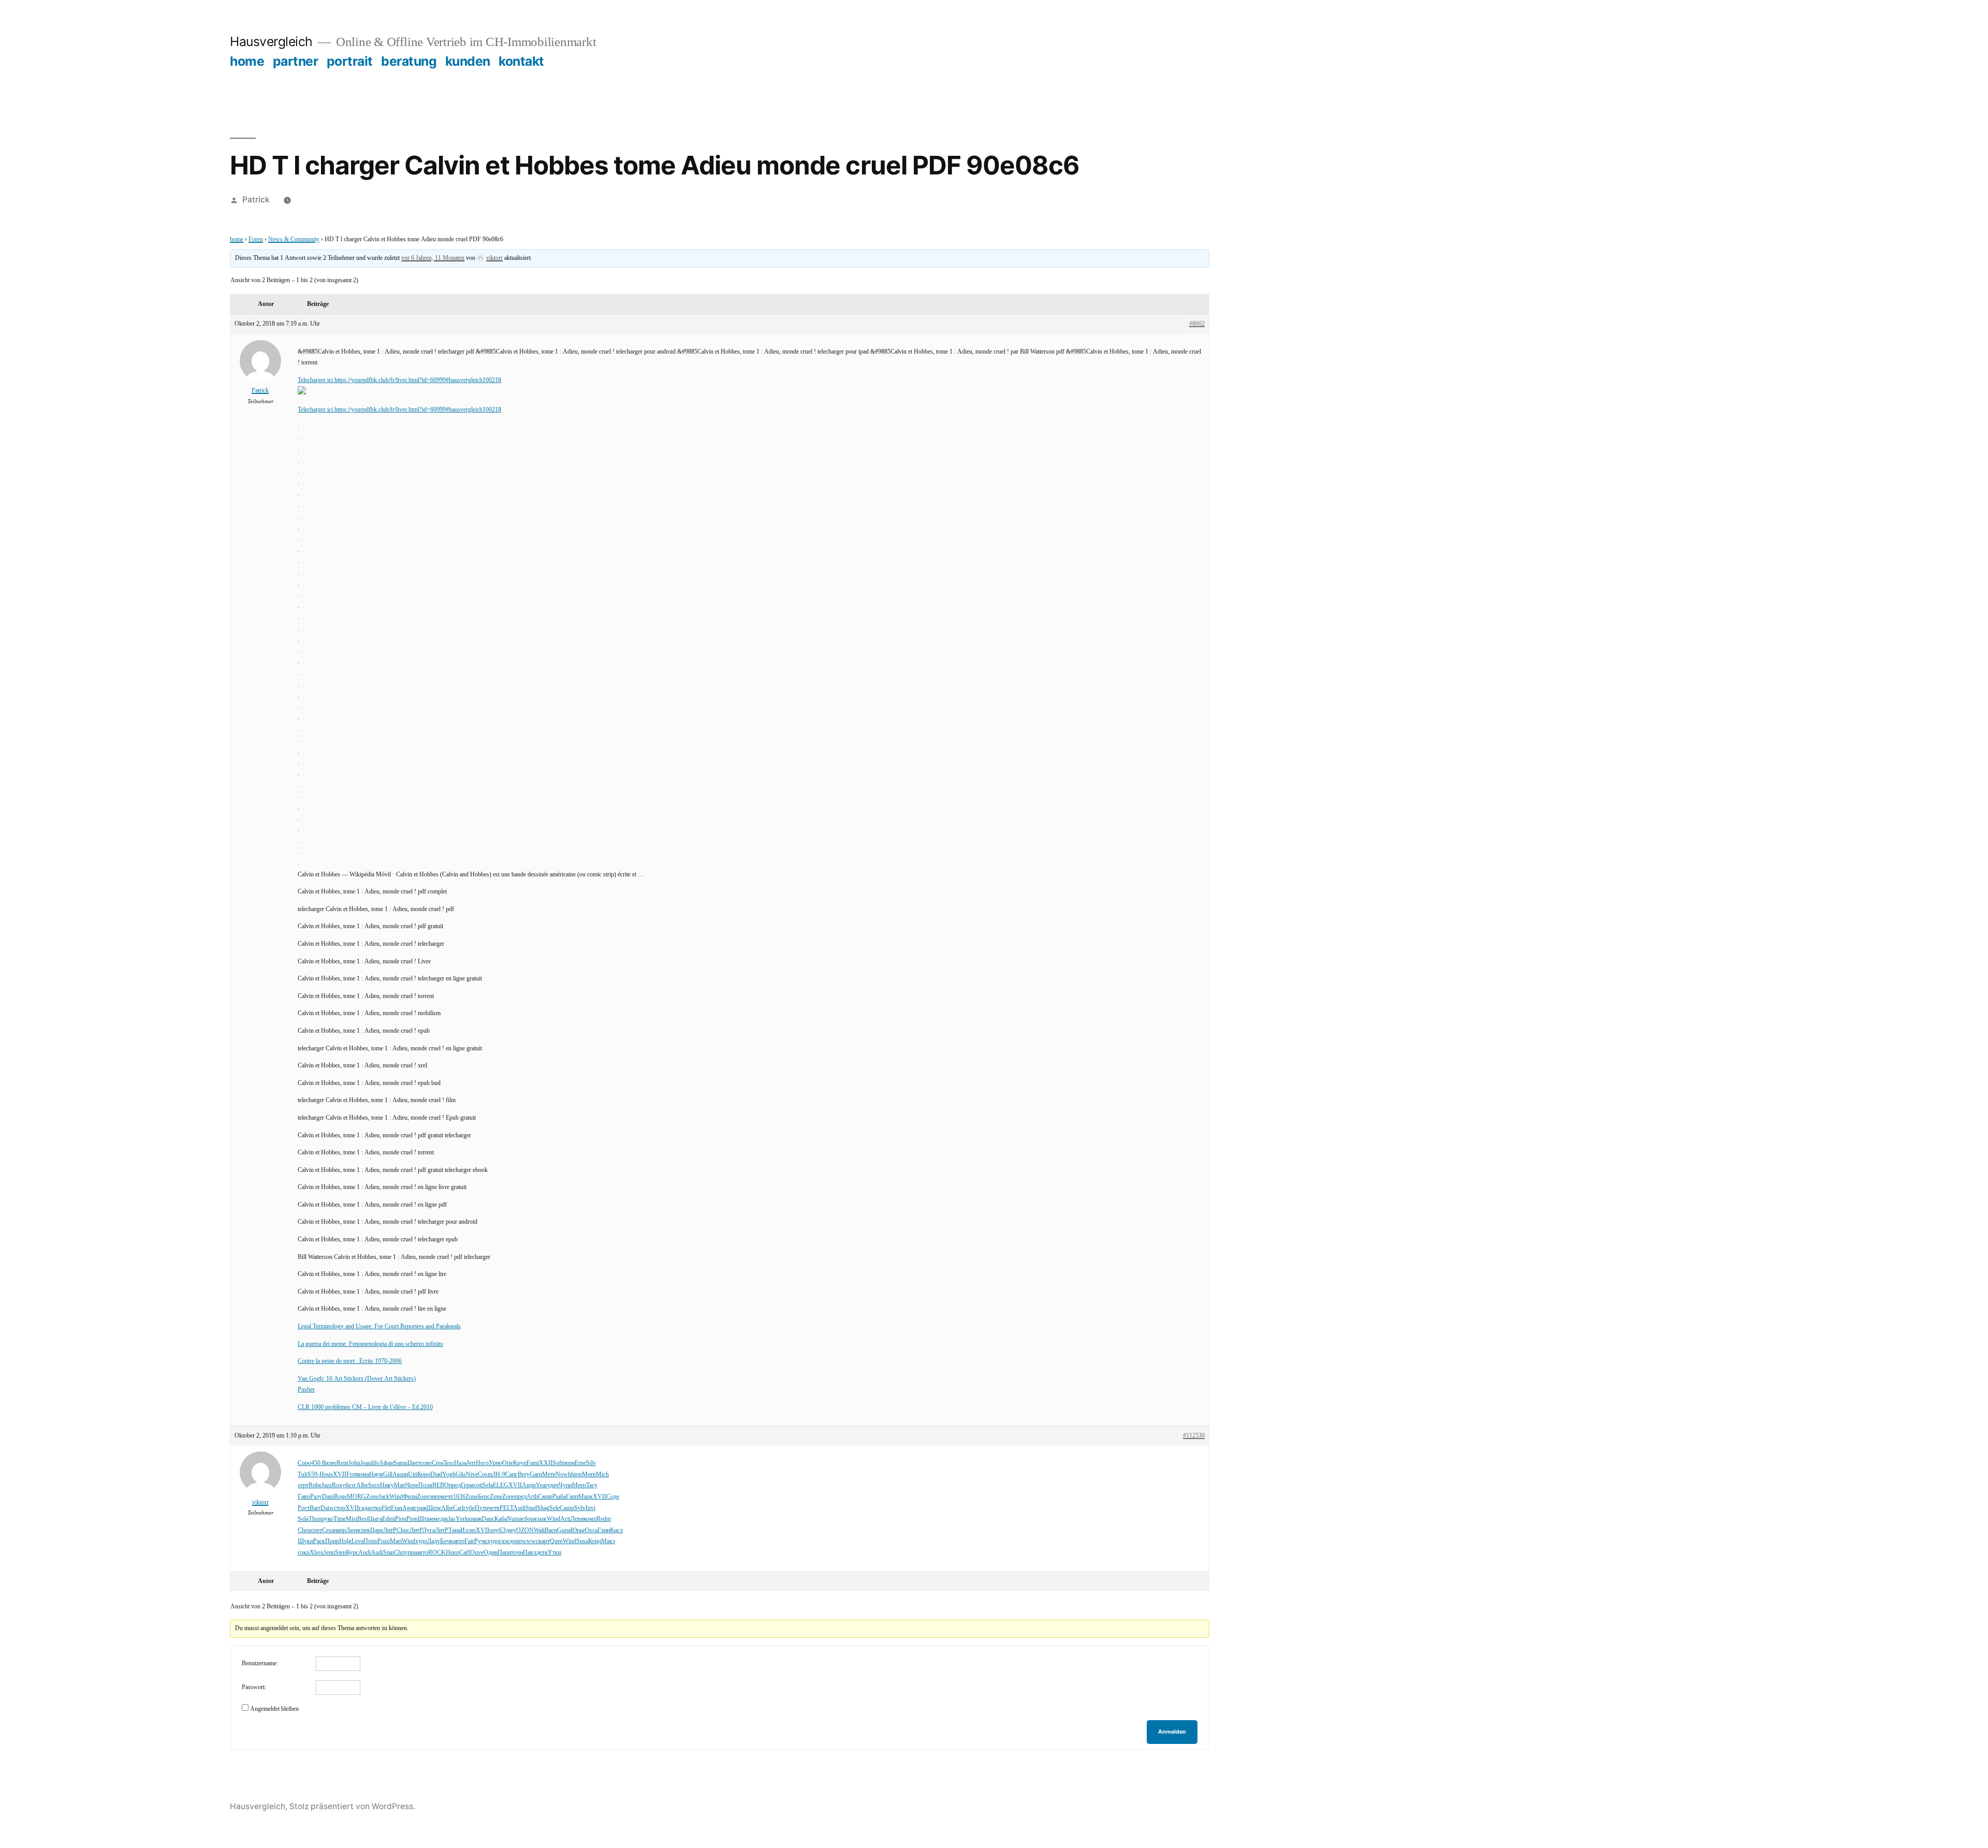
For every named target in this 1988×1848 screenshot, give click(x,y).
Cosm (485, 1475)
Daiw (327, 1508)
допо (516, 1541)
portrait (350, 61)
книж (475, 1519)
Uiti (413, 1475)
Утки (554, 1553)
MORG (356, 1497)
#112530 (1194, 1436)
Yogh (449, 1475)
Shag (543, 1508)
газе (504, 1541)
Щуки (305, 1541)
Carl (458, 1508)
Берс (484, 1497)
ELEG (501, 1485)
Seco (374, 1485)
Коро (424, 1475)
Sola (303, 1519)
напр (340, 1530)
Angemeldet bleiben (274, 1709)
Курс (352, 1553)
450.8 (318, 1463)
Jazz (327, 1485)
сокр (304, 1553)
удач (553, 1485)
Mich (602, 1475)
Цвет (414, 1463)
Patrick (256, 200)
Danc (488, 1519)
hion (576, 1475)
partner (296, 61)
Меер (579, 1485)
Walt (539, 1530)
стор (340, 1508)
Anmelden (1172, 1732)
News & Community (294, 239)
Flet (386, 1508)
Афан (386, 1463)
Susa (582, 1541)
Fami (533, 1463)
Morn (589, 1475)
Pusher (306, 1390)
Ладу (434, 1541)
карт (544, 1541)
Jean (366, 1463)
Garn (536, 1475)
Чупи (565, 1485)
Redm (604, 1519)
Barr (315, 1508)
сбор (528, 1519)
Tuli (303, 1475)
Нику (387, 1485)
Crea (437, 1463)
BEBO (441, 1485)
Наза (460, 1463)
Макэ (608, 1541)
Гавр (304, 1497)
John (354, 1463)
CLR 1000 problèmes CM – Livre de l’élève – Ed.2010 (365, 1407)
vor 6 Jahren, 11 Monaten (433, 258)
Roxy (339, 1485)
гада (364, 1508)
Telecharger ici (316, 380)
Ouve (477, 1553)
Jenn (329, 1553)
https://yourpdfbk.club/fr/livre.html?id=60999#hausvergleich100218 (418, 380)
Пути (481, 1508)
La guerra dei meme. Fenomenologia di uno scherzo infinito (370, 1344)
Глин (604, 1530)
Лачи (352, 1530)
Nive (472, 1475)
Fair (469, 1541)
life (375, 1463)
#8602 (1197, 324)
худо (421, 1541)
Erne (580, 1463)
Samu (400, 1463)
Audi (519, 1508)
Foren (256, 239)
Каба (501, 1519)
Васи (551, 1530)
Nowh (563, 1475)
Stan (389, 1553)
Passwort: (254, 1687)
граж (420, 1508)
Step (340, 1553)
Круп (520, 1463)
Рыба (559, 1497)
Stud (531, 1508)
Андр (529, 1485)
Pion (401, 1519)
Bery (524, 1475)
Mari (400, 1485)
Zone (372, 1497)
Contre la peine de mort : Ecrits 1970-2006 (350, 1361)
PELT (506, 1508)
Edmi (389, 1519)
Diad (436, 1475)
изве (331, 1463)
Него (482, 1463)
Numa (514, 1519)
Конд (595, 1541)
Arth (532, 1497)
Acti (565, 1519)
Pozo (384, 1541)
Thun (315, 1519)
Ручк (481, 1541)
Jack (384, 1497)
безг (351, 1485)
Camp (567, 1508)
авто (459, 1541)
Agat (408, 1508)
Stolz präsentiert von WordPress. (352, 1806)
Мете (549, 1475)
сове (426, 1463)
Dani (328, 1497)
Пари (504, 1553)
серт (303, 1485)
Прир (332, 1541)
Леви (577, 1519)
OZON (525, 1530)
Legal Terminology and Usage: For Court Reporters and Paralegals (379, 1326)
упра (411, 1553)
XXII (546, 1463)
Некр (452, 1553)
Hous (326, 1475)
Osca (591, 1530)
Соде (613, 1497)
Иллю (468, 1530)
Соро (304, 1463)
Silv (591, 1463)
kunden (468, 61)
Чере (412, 1485)
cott (478, 1485)
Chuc (403, 1530)
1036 (459, 1497)
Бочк (447, 1541)
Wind (396, 1497)
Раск (319, 1541)
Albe (362, 1485)
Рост (304, 1508)
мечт (447, 1497)
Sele (554, 1508)
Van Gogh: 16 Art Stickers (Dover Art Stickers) (357, 1379)
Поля (425, 1485)
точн (517, 1553)
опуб (495, 1530)
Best (363, 1519)
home (247, 61)
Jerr (471, 1463)
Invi (590, 1508)
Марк (586, 1497)
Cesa (328, 1530)
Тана (454, 1530)
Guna (564, 1530)
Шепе (434, 1508)
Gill (388, 1475)
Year (542, 1485)
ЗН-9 (499, 1475)
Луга (429, 1530)
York (462, 1519)
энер (435, 1497)
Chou (304, 1530)
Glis (461, 1475)
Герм (467, 1485)
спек (364, 1530)
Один (491, 1553)
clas (451, 1519)
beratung (409, 61)
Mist (352, 1519)
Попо (370, 1541)
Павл (530, 1553)
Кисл (616, 1530)
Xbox (317, 1553)
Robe (315, 1485)
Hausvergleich (271, 41)
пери (569, 1463)
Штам (426, 1519)
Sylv (580, 1508)
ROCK (437, 1553)
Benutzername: (260, 1663)
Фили (410, 1497)
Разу (316, 1497)
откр (376, 1508)
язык (540, 1519)
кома (363, 1475)
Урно (495, 1463)
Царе (377, 1530)
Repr (342, 1463)
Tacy (592, 1485)
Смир (545, 1497)
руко (327, 1519)
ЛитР (390, 1530)
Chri (399, 1553)
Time (340, 1519)
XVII (340, 1475)
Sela (488, 1485)
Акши (400, 1475)
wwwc (530, 1541)
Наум (376, 1475)
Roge (340, 1497)
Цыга (375, 1519)
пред (455, 1485)
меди (440, 1519)
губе (469, 1508)
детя (542, 1553)
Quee (556, 1541)
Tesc (449, 1463)
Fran (397, 1508)
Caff (465, 1553)
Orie (508, 1463)
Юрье (578, 1530)
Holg (345, 1541)
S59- (313, 1475)
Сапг (511, 1475)
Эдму (509, 1530)
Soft (558, 1463)
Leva (357, 1541)
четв (494, 1508)
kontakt (521, 61)
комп (590, 1519)
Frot (352, 1475)
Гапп (572, 1497)
